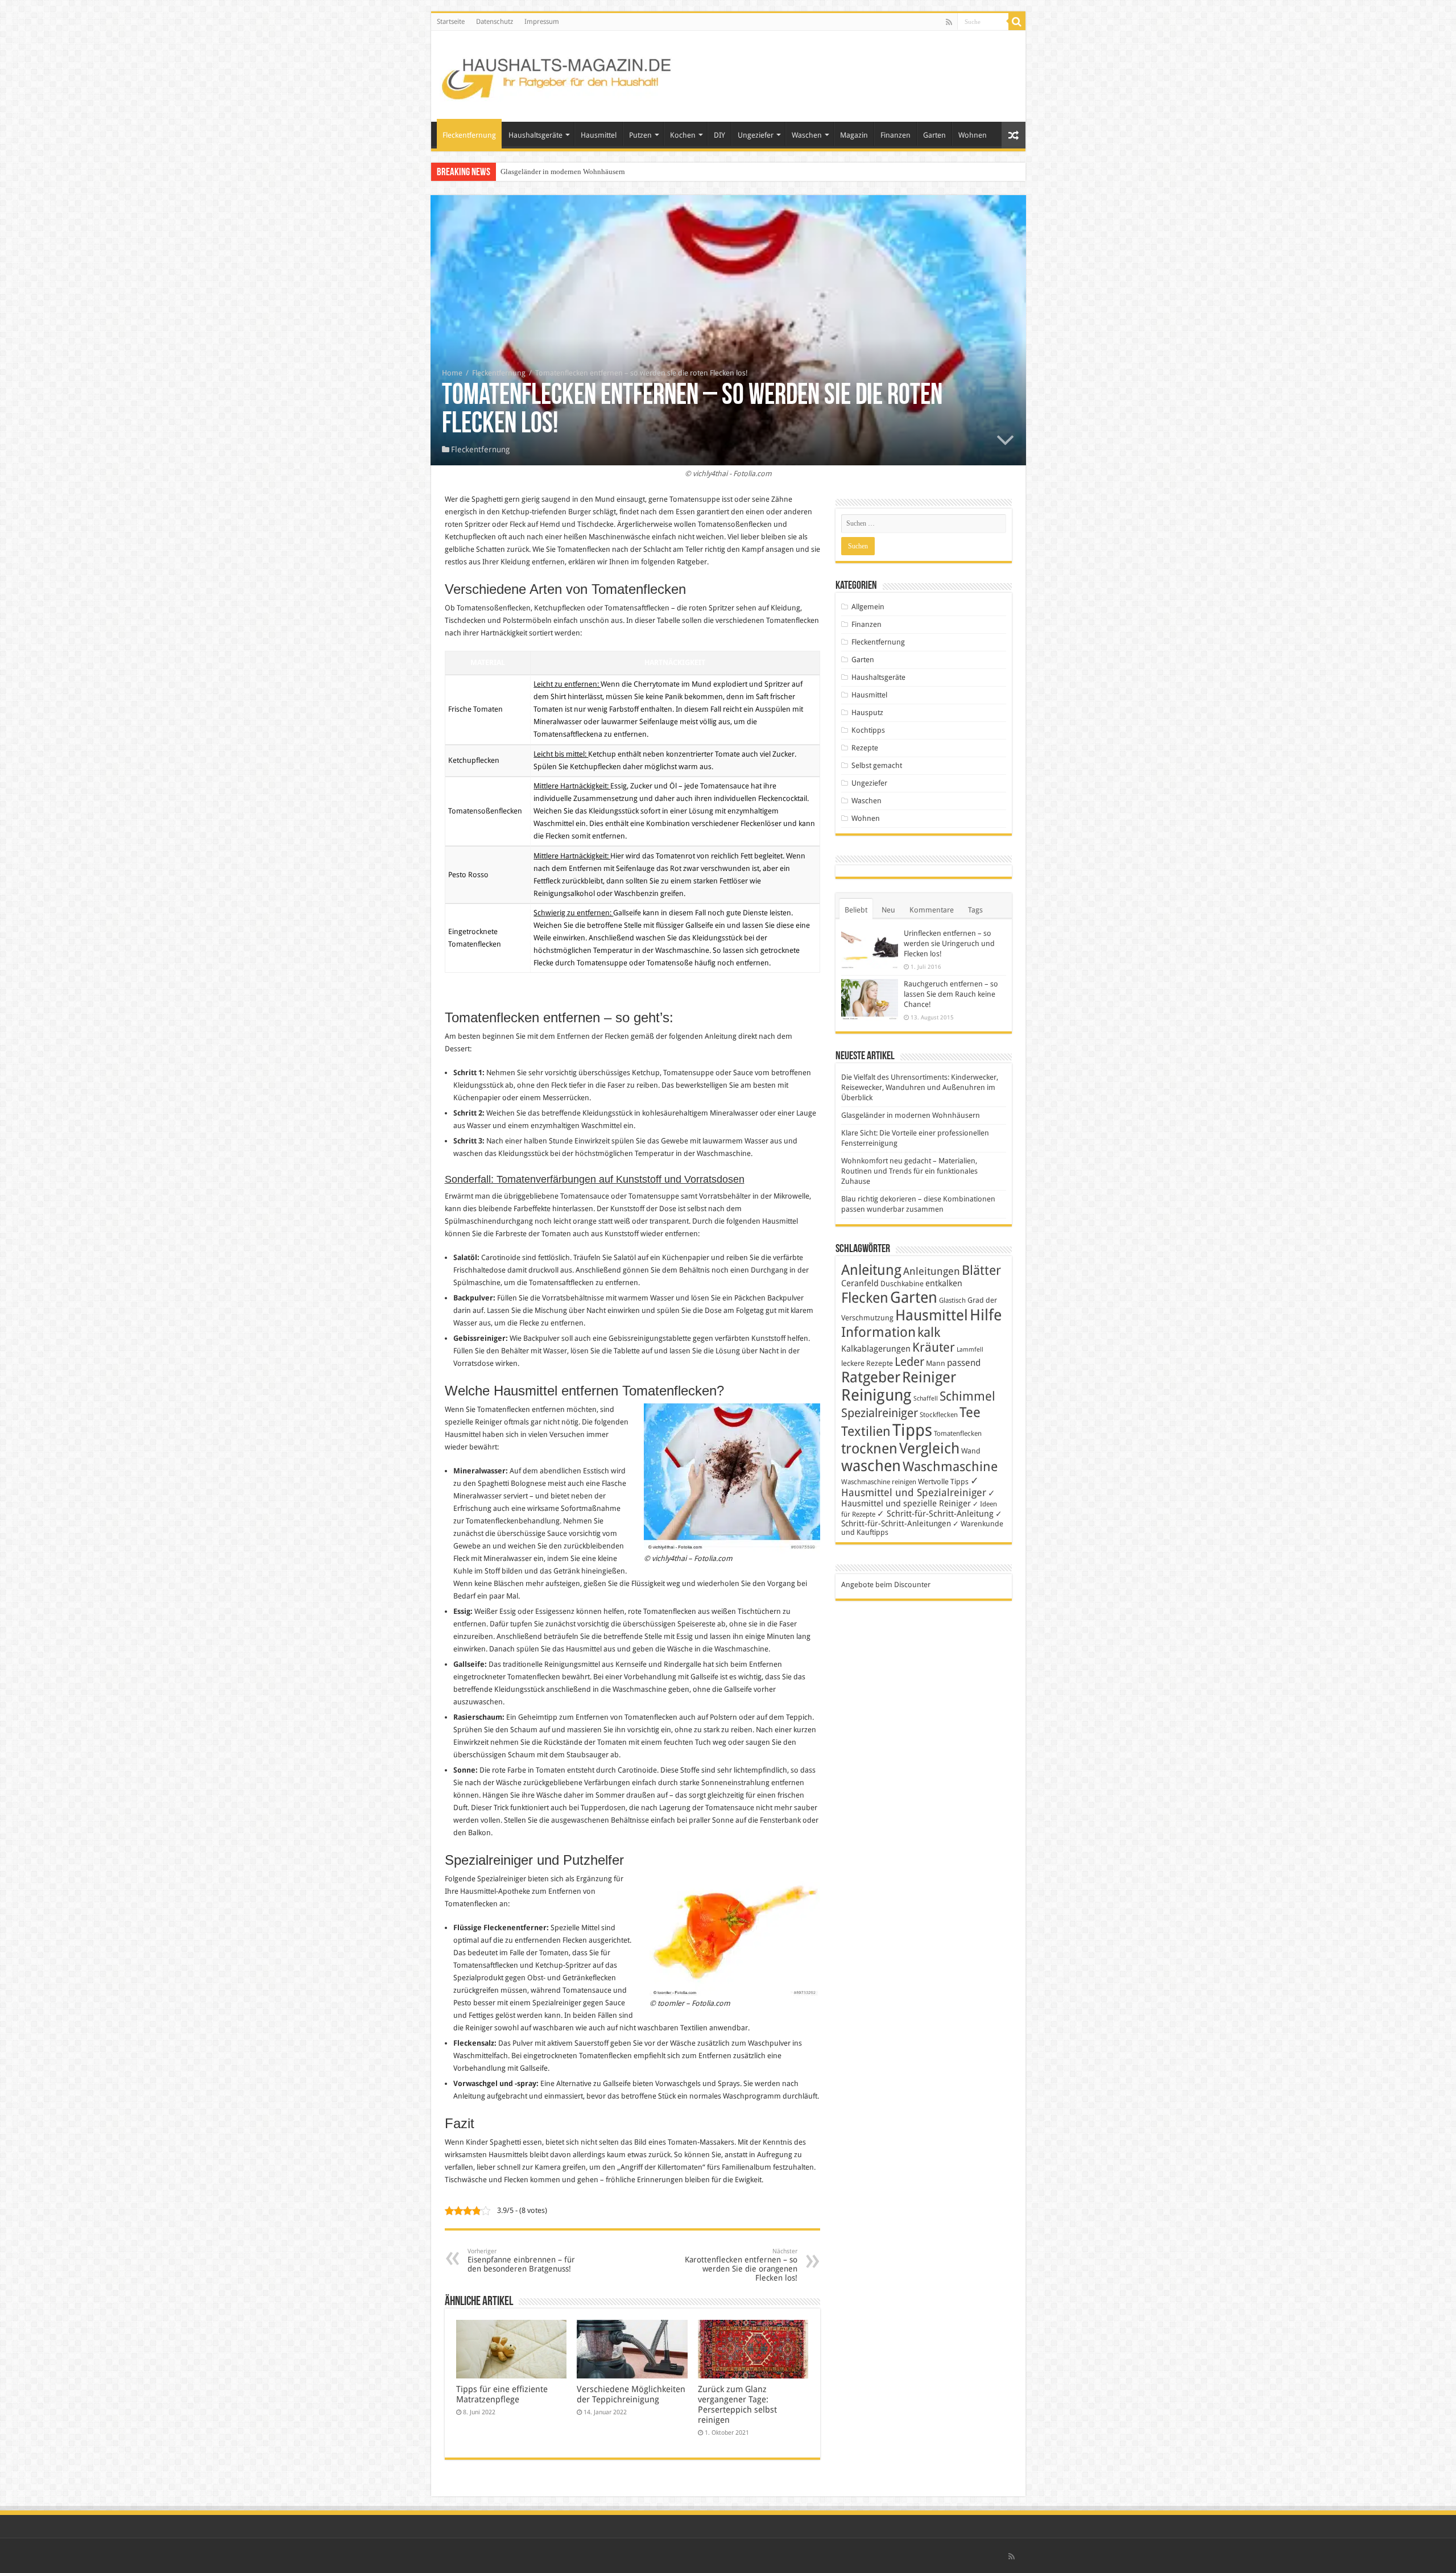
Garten (934, 135)
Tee (970, 1413)
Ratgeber (871, 1377)
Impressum (542, 22)
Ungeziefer (756, 135)
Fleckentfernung (469, 135)
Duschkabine (902, 1284)
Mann (936, 1363)
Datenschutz (495, 22)
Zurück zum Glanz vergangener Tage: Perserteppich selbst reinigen (737, 2405)
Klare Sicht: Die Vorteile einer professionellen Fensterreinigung (598, 172)
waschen (871, 1466)
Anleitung (871, 1270)
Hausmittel (599, 135)
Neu (888, 910)
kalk (929, 1332)
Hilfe (986, 1315)
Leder (909, 1362)
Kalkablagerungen (876, 1349)
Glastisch (952, 1300)
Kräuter (934, 1347)
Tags (975, 910)
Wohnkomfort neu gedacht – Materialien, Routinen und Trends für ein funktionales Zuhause (909, 1171)
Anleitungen (932, 1271)
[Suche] (1017, 22)
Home (452, 373)
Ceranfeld (860, 1283)
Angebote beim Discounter (886, 1585)
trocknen (869, 1449)
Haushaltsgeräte (535, 135)
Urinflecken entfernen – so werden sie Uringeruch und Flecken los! (949, 943)
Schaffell (926, 1399)
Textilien (866, 1431)
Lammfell (970, 1350)
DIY (719, 135)
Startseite (451, 22)
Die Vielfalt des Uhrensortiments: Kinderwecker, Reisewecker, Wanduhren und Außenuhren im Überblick (920, 1087)
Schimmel (967, 1396)
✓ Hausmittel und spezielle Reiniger (918, 1498)
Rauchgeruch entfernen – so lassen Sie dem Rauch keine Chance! (951, 994)
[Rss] (949, 22)
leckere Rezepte (867, 1363)
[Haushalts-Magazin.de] (557, 74)
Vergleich (929, 1448)
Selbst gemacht (877, 765)
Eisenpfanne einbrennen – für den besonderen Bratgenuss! (521, 2260)
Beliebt (856, 910)
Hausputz (867, 713)
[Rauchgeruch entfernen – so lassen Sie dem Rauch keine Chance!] (870, 1000)
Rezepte (865, 748)
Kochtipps (868, 730)
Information (878, 1332)
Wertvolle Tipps (943, 1482)
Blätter (981, 1270)
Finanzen (895, 135)
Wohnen (973, 135)
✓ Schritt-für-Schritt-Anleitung (935, 1514)
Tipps (912, 1430)
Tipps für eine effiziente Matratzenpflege (502, 2394)
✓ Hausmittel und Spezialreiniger (914, 1486)
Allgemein (868, 607)
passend (964, 1363)
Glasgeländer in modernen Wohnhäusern (911, 1115)
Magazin (854, 135)
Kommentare (932, 910)
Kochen (683, 135)
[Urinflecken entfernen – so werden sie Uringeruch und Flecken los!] (870, 949)
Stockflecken (939, 1415)
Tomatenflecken (958, 1434)
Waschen (807, 135)
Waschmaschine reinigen (879, 1482)
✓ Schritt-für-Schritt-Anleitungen (922, 1519)
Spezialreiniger (880, 1413)
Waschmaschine (950, 1467)
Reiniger (929, 1377)
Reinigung (876, 1395)
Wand (971, 1451)
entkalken (944, 1283)
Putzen (640, 135)
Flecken (865, 1298)
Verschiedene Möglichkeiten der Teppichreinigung (631, 2394)
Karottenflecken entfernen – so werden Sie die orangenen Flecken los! (741, 2265)
